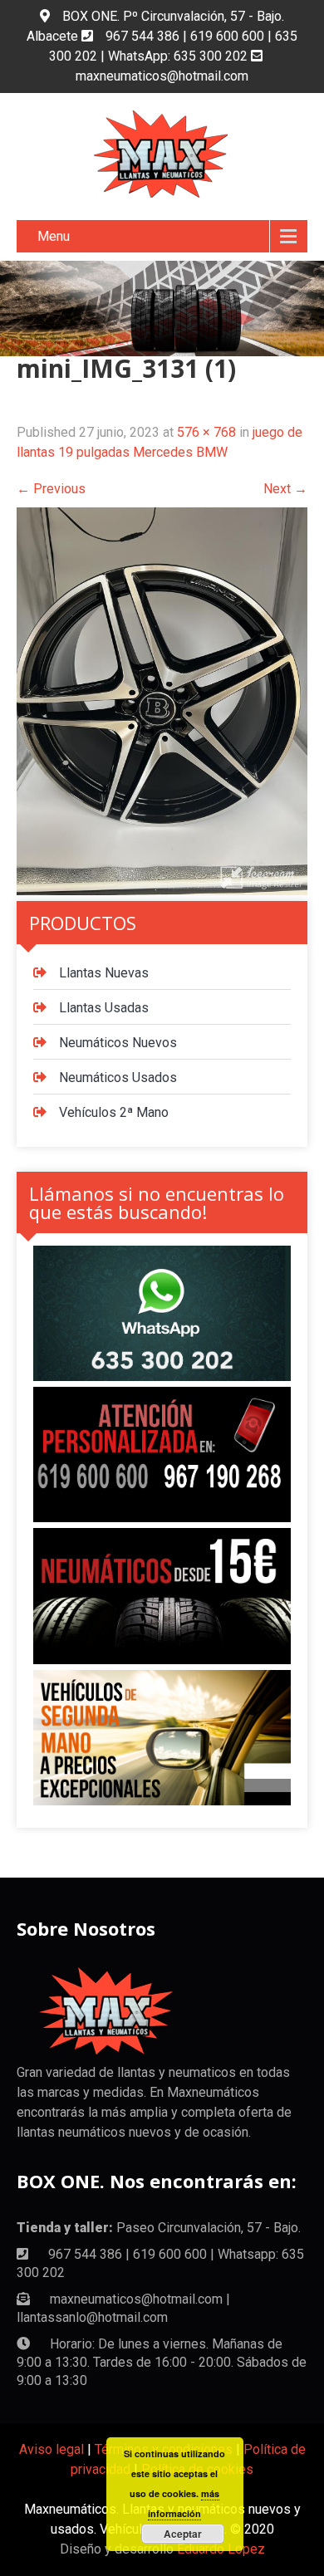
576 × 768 (206, 432)
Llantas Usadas (104, 1008)
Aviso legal (52, 2449)
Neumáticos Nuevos (118, 1043)
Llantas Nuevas (104, 973)
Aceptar (183, 2534)
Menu (54, 236)
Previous (51, 489)
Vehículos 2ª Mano (114, 1112)
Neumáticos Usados (118, 1077)
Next (285, 489)
